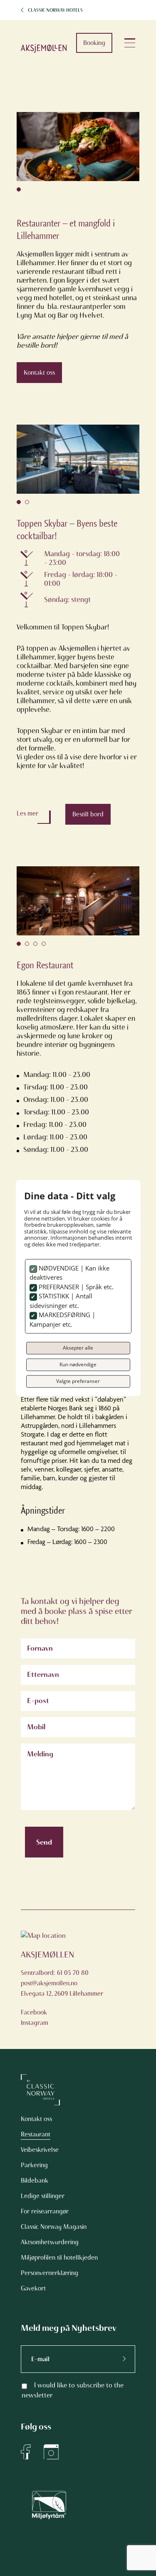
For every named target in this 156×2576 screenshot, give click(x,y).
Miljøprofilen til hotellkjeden (59, 2258)
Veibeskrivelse (40, 2150)
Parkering (34, 2165)
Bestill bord (88, 814)
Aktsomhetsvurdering (50, 2242)
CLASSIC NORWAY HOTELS (55, 10)
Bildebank (35, 2181)
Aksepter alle (78, 1348)
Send (44, 1842)
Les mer (27, 813)
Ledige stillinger (43, 2196)
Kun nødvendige (78, 1365)
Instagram (35, 2023)
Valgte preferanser (78, 1381)
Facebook (34, 2012)
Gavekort (33, 2288)
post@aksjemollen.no (49, 1983)
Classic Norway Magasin (54, 2227)
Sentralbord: (39, 1973)
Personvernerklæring (50, 2273)
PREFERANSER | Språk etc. (75, 1287)
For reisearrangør (45, 2211)
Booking (94, 43)
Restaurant (36, 2134)
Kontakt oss (39, 373)
